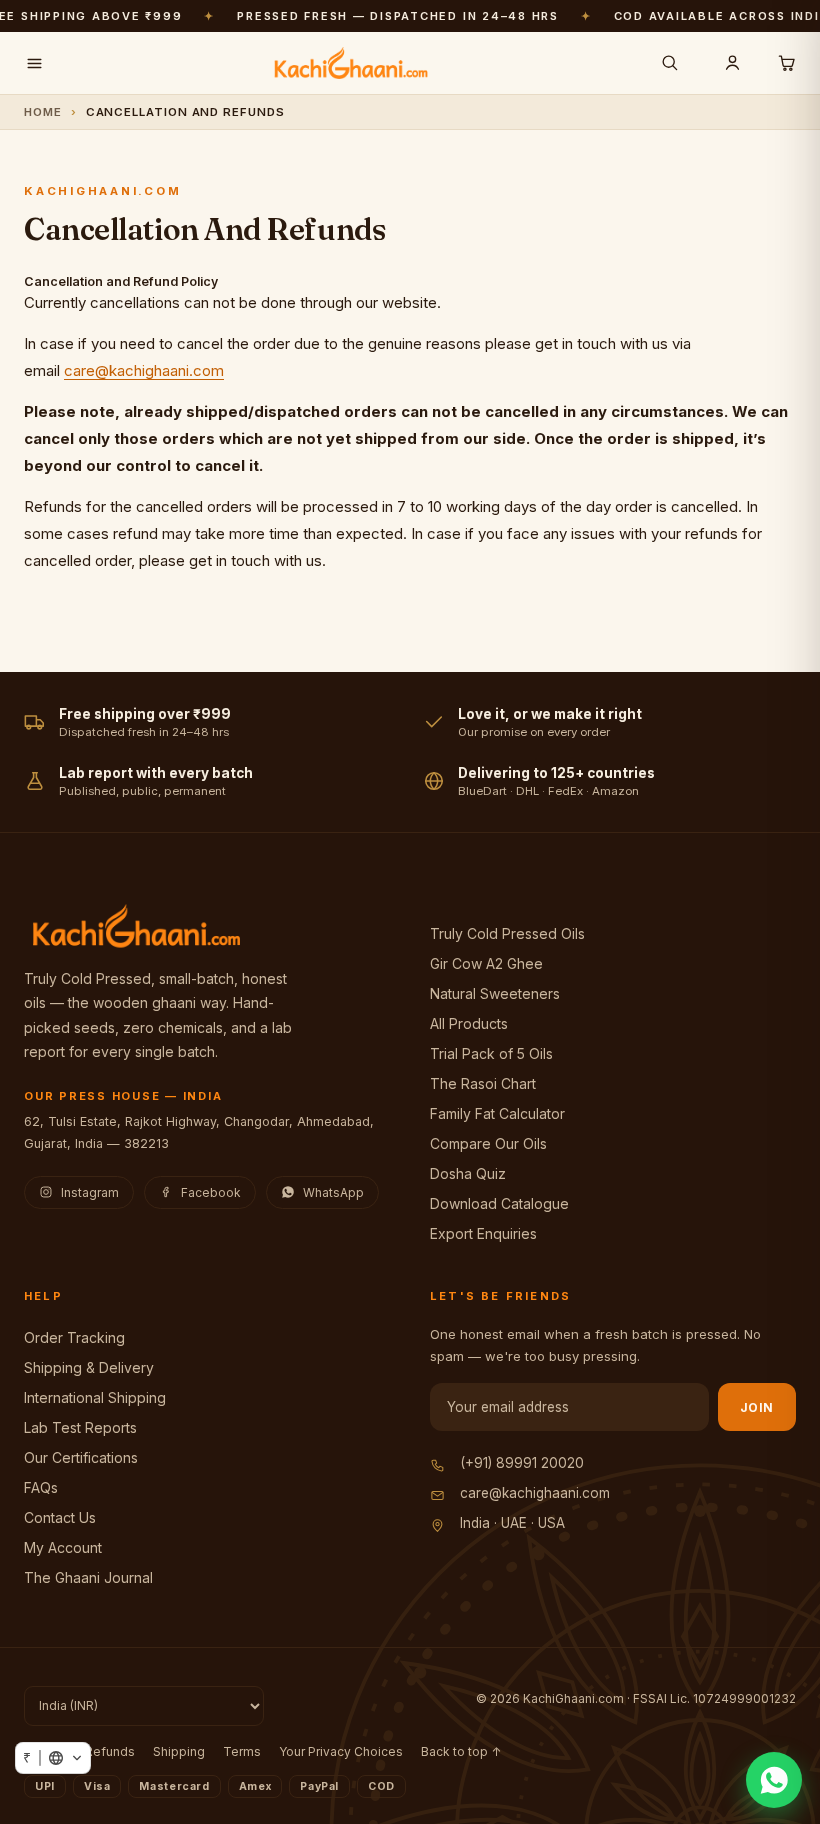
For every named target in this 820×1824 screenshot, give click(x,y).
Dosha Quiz (468, 1173)
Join (757, 1407)
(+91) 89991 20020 (522, 1463)
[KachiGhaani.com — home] (351, 63)
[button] (53, 1758)
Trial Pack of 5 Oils (491, 1053)
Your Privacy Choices (341, 1751)
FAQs (41, 1487)
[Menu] (34, 63)
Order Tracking (74, 1337)
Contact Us (60, 1517)
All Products (469, 1023)
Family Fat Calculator (497, 1113)
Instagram (90, 1192)
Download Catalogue (499, 1203)
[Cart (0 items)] (786, 63)
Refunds (110, 1751)
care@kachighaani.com (144, 370)
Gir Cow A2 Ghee (486, 963)
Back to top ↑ (461, 1751)
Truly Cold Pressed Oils (507, 933)
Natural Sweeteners (495, 993)
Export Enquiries (483, 1233)
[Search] (670, 63)
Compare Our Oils (488, 1143)
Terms (242, 1751)
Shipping (179, 1751)
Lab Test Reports (80, 1427)
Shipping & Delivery (89, 1367)
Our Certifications (81, 1457)
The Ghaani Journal (88, 1577)
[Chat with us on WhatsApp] (774, 1780)
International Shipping (95, 1397)
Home (43, 112)
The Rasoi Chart (483, 1083)
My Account (63, 1547)
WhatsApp (333, 1192)
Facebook (211, 1192)
